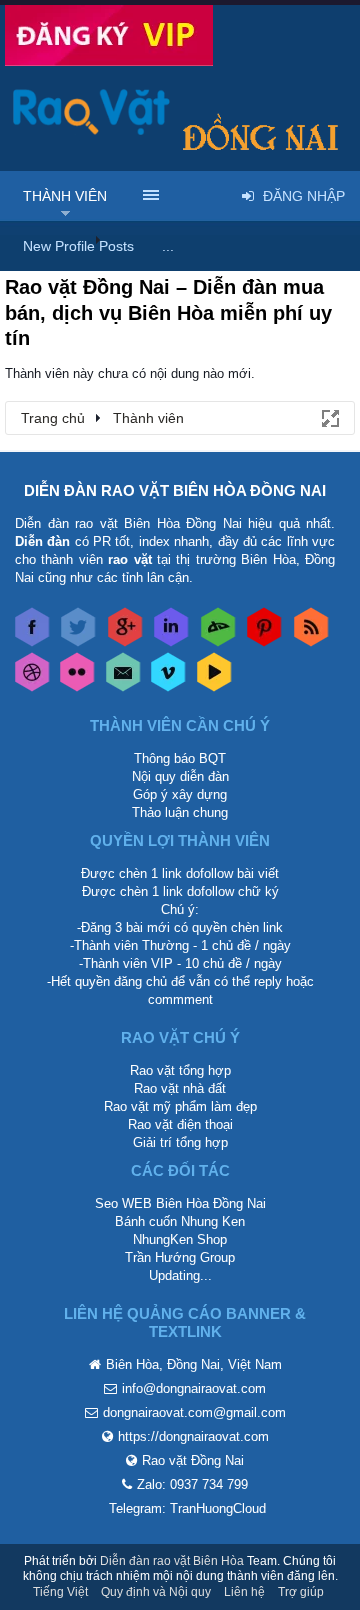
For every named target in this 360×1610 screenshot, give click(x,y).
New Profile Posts (78, 246)
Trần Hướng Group (180, 1257)
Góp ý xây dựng (180, 794)
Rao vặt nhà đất (180, 1088)
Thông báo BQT (180, 758)
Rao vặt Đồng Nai (193, 1460)
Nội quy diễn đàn (180, 776)
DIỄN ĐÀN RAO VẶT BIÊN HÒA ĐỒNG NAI (175, 490)
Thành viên (65, 196)
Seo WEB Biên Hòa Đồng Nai (180, 1203)
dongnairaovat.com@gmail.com (194, 1412)
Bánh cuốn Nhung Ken (180, 1221)
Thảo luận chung (180, 812)
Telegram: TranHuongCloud (187, 1508)
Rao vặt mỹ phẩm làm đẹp (180, 1106)
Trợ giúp (301, 1592)
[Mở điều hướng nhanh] (329, 417)
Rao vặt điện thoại (180, 1124)
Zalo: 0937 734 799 (192, 1484)
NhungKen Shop (180, 1239)
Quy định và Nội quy (156, 1592)
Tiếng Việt (60, 1592)
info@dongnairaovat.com (194, 1388)
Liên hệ (244, 1592)
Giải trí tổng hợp (180, 1142)
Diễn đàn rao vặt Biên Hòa (172, 1561)
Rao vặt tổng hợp (180, 1070)
